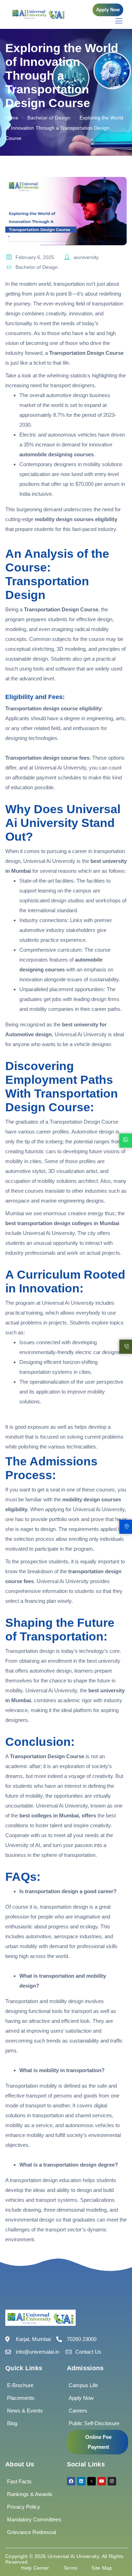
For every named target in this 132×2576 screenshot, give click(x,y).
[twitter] (92, 2481)
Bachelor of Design (49, 118)
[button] (108, 10)
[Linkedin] (81, 2481)
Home (12, 118)
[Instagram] (112, 2481)
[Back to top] (116, 2550)
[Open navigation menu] (115, 21)
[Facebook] (71, 2481)
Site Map (102, 2568)
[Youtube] (102, 2481)
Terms (71, 2568)
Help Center (35, 2568)
